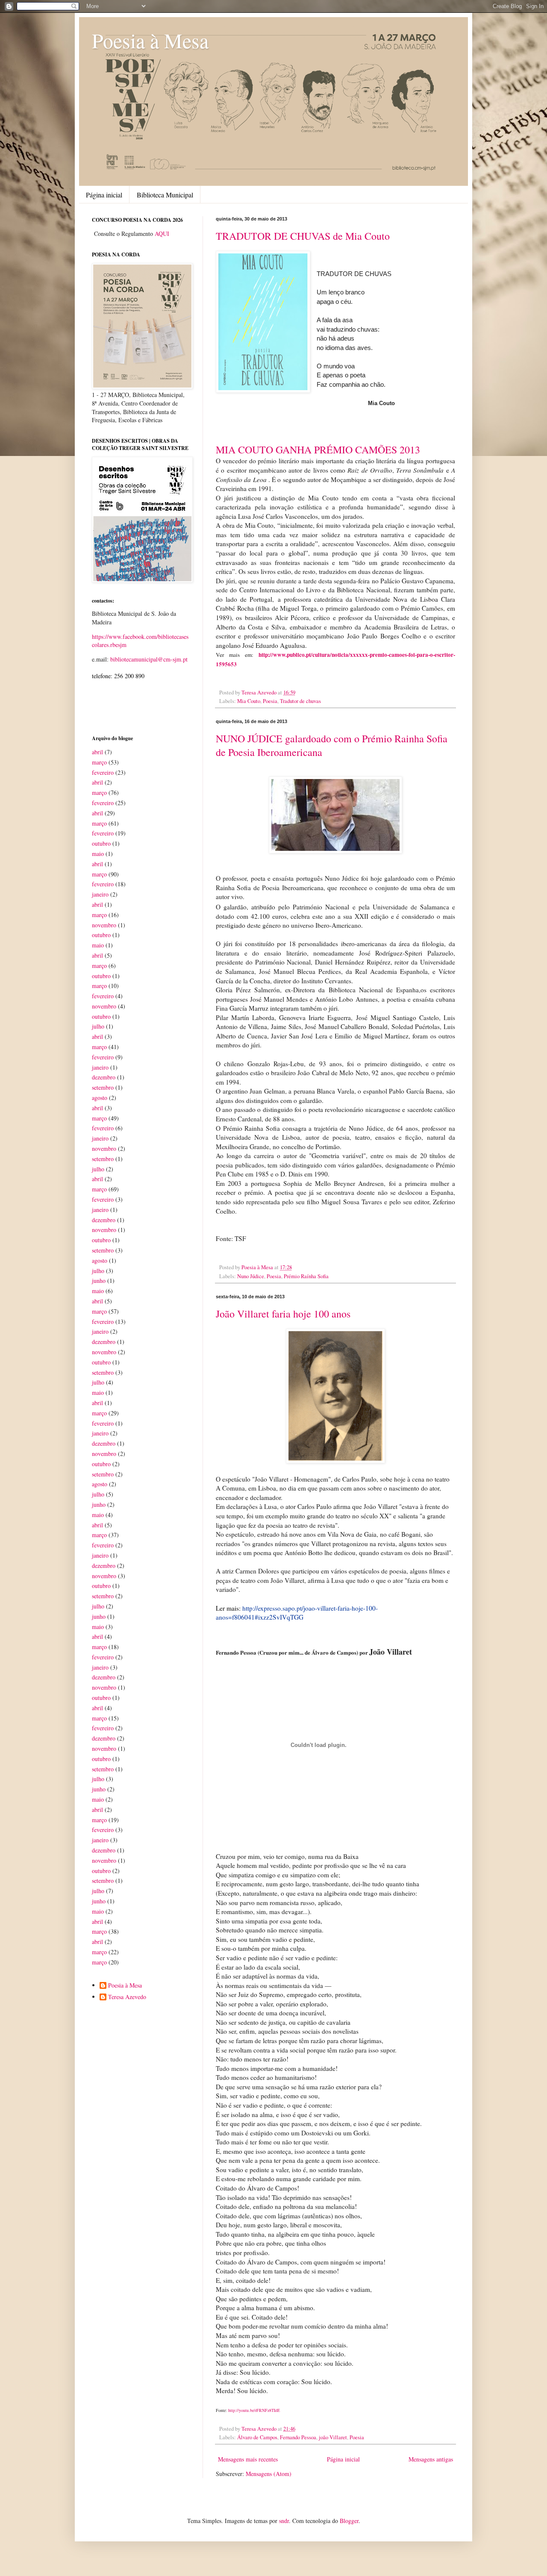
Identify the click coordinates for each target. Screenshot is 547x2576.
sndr (284, 2521)
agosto (100, 1098)
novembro (104, 925)
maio (98, 854)
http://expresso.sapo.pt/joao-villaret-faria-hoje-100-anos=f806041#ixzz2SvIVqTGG (297, 1613)
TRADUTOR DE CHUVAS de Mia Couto (303, 236)
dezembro (104, 1077)
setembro (103, 1087)
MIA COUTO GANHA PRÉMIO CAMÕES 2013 (318, 450)
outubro (101, 843)
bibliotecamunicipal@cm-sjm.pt (149, 659)
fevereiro (103, 772)
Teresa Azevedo (127, 1997)
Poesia (270, 701)
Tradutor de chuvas (300, 701)
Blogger (349, 2521)
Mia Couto (249, 701)
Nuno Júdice (251, 1276)
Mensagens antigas (431, 2459)
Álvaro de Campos (257, 2437)
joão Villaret (333, 2437)
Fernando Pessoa (298, 2437)
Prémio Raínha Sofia (306, 1276)
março (99, 762)
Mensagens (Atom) (269, 2474)
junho (99, 1281)
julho (98, 1026)
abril (97, 752)
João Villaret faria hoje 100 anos (283, 1314)
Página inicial (104, 195)
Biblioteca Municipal (165, 195)
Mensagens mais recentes (248, 2459)
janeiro (100, 894)
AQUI (162, 234)
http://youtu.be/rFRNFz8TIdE (253, 2410)
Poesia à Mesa (150, 40)
